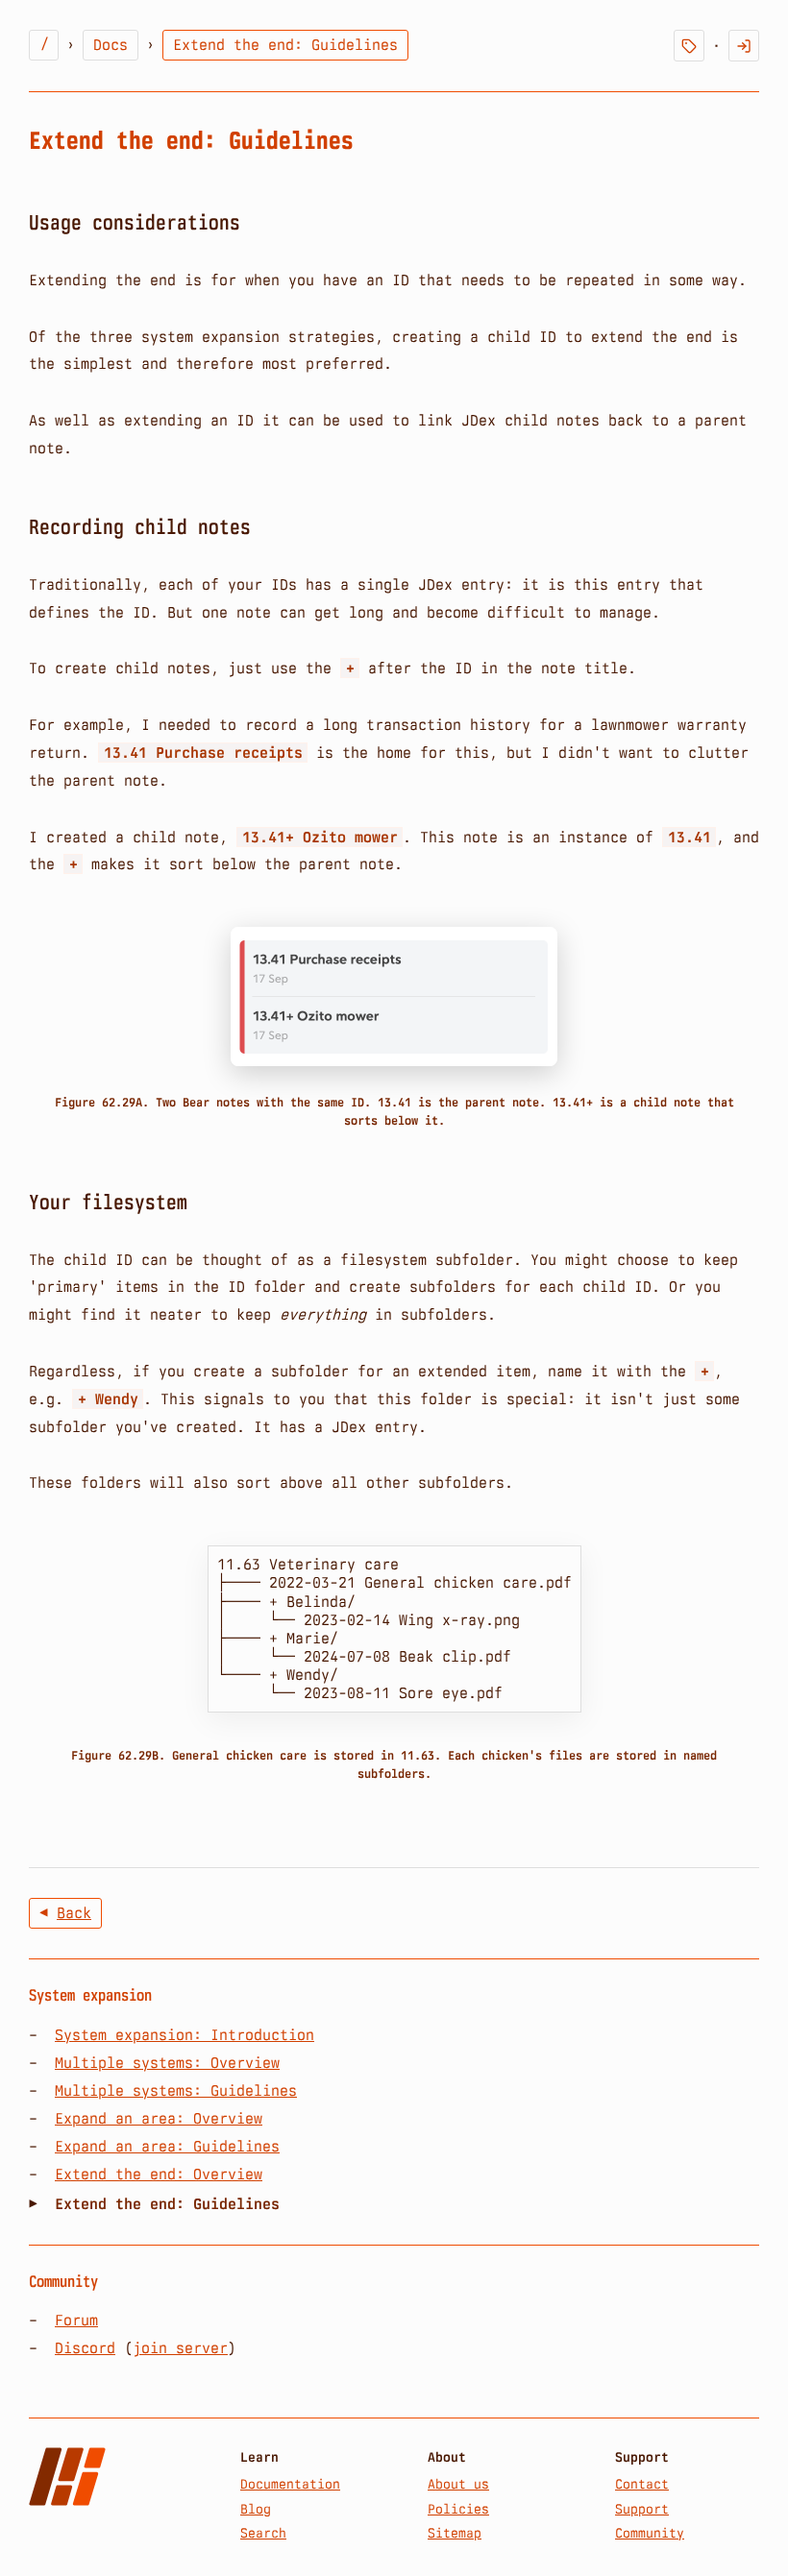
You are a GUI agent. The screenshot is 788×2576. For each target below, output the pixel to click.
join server (180, 2348)
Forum (76, 2320)
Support (642, 2509)
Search (263, 2533)
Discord (85, 2348)
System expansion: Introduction (185, 2035)
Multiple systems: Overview (167, 2063)
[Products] (689, 46)
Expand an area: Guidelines (167, 2146)
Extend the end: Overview (159, 2174)
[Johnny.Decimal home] (67, 2477)
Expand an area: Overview (159, 2118)
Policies (458, 2509)
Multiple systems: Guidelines (176, 2090)
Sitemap (455, 2533)
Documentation (290, 2484)
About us (458, 2484)
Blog (256, 2509)
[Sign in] (744, 46)
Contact (642, 2484)
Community (650, 2533)
